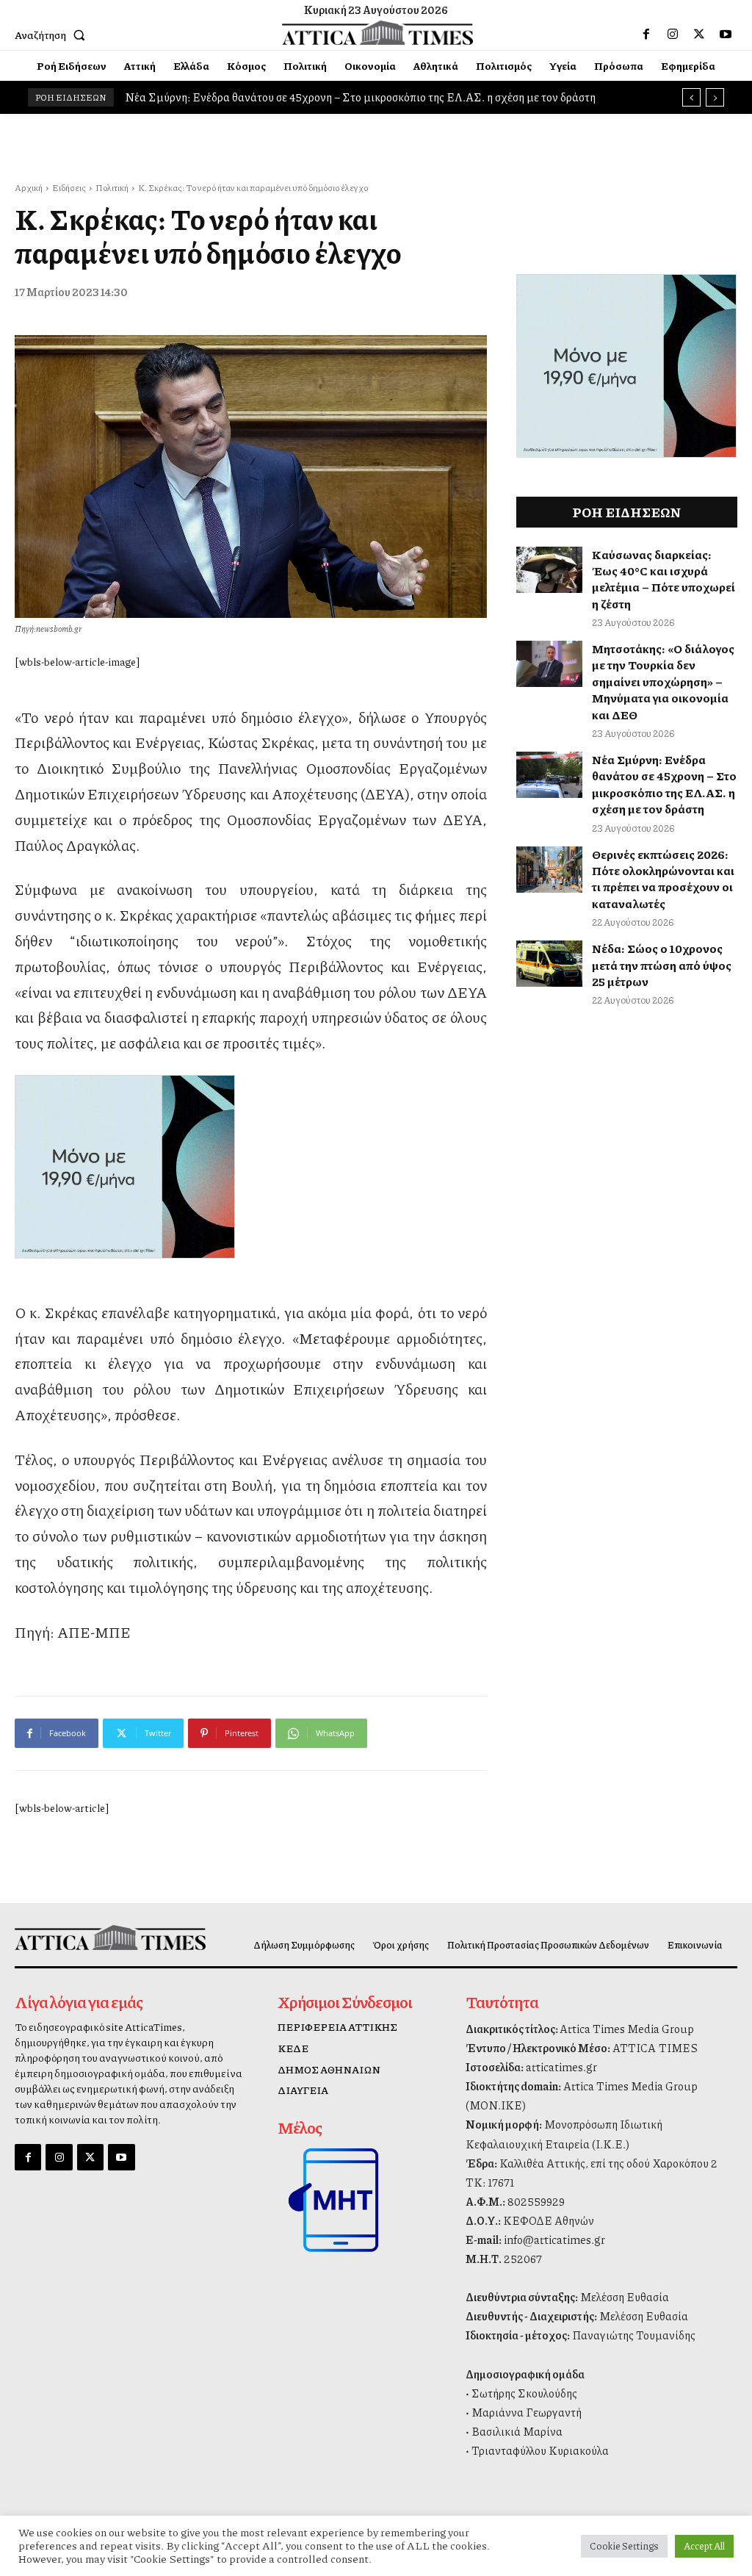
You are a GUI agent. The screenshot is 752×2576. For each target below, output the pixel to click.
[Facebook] (646, 35)
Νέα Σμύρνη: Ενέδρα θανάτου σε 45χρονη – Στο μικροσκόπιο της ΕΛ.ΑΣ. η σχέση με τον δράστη (664, 784)
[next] (715, 97)
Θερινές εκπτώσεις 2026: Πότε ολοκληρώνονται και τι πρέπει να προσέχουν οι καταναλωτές (663, 879)
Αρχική (29, 188)
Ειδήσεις (69, 188)
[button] (53, 35)
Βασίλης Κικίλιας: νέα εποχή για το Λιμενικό (238, 97)
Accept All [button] (704, 2546)
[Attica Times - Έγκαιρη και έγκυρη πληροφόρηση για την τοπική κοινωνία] (378, 33)
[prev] (691, 97)
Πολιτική (112, 188)
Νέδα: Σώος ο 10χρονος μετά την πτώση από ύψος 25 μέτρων (662, 965)
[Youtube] (726, 35)
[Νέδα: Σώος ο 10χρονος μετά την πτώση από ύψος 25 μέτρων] (549, 964)
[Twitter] (699, 35)
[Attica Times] (98, 1938)
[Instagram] (673, 35)
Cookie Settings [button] (624, 2546)
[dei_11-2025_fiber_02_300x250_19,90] (251, 1167)
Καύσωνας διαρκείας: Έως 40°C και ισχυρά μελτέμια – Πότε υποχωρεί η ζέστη (664, 579)
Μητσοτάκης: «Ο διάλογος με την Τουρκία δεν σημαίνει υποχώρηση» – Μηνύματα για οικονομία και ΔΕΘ (663, 681)
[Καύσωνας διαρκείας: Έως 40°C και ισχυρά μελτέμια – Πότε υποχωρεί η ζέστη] (549, 570)
